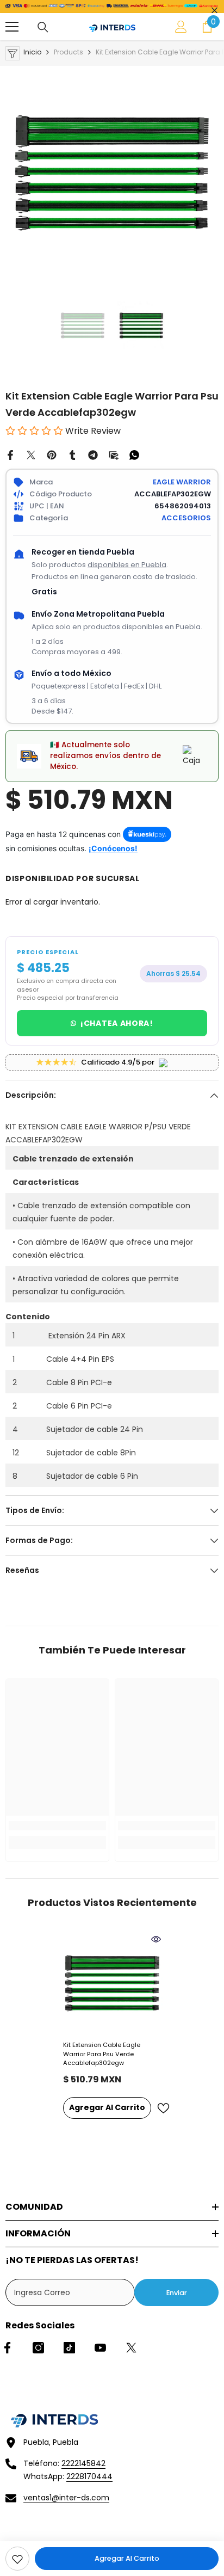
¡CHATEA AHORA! (117, 1023)
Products (69, 52)
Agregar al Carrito (127, 2558)
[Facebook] (10, 454)
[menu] (12, 27)
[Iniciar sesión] (181, 27)
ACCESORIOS (186, 518)
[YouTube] (100, 2348)
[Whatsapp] (134, 454)
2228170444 (89, 2476)
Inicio (32, 52)
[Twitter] (31, 454)
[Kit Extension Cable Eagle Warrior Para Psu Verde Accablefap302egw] (112, 1983)
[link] (17, 2559)
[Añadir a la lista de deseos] (163, 2108)
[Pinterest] (52, 454)
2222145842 (83, 2463)
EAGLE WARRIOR (182, 482)
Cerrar (214, 11)
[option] (112, 173)
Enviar (177, 2293)
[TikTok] (69, 2348)
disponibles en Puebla (127, 565)
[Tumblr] (72, 454)
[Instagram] (38, 2348)
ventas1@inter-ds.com (66, 2498)
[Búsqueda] (43, 27)
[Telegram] (93, 454)
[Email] (114, 454)
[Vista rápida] (156, 1939)
